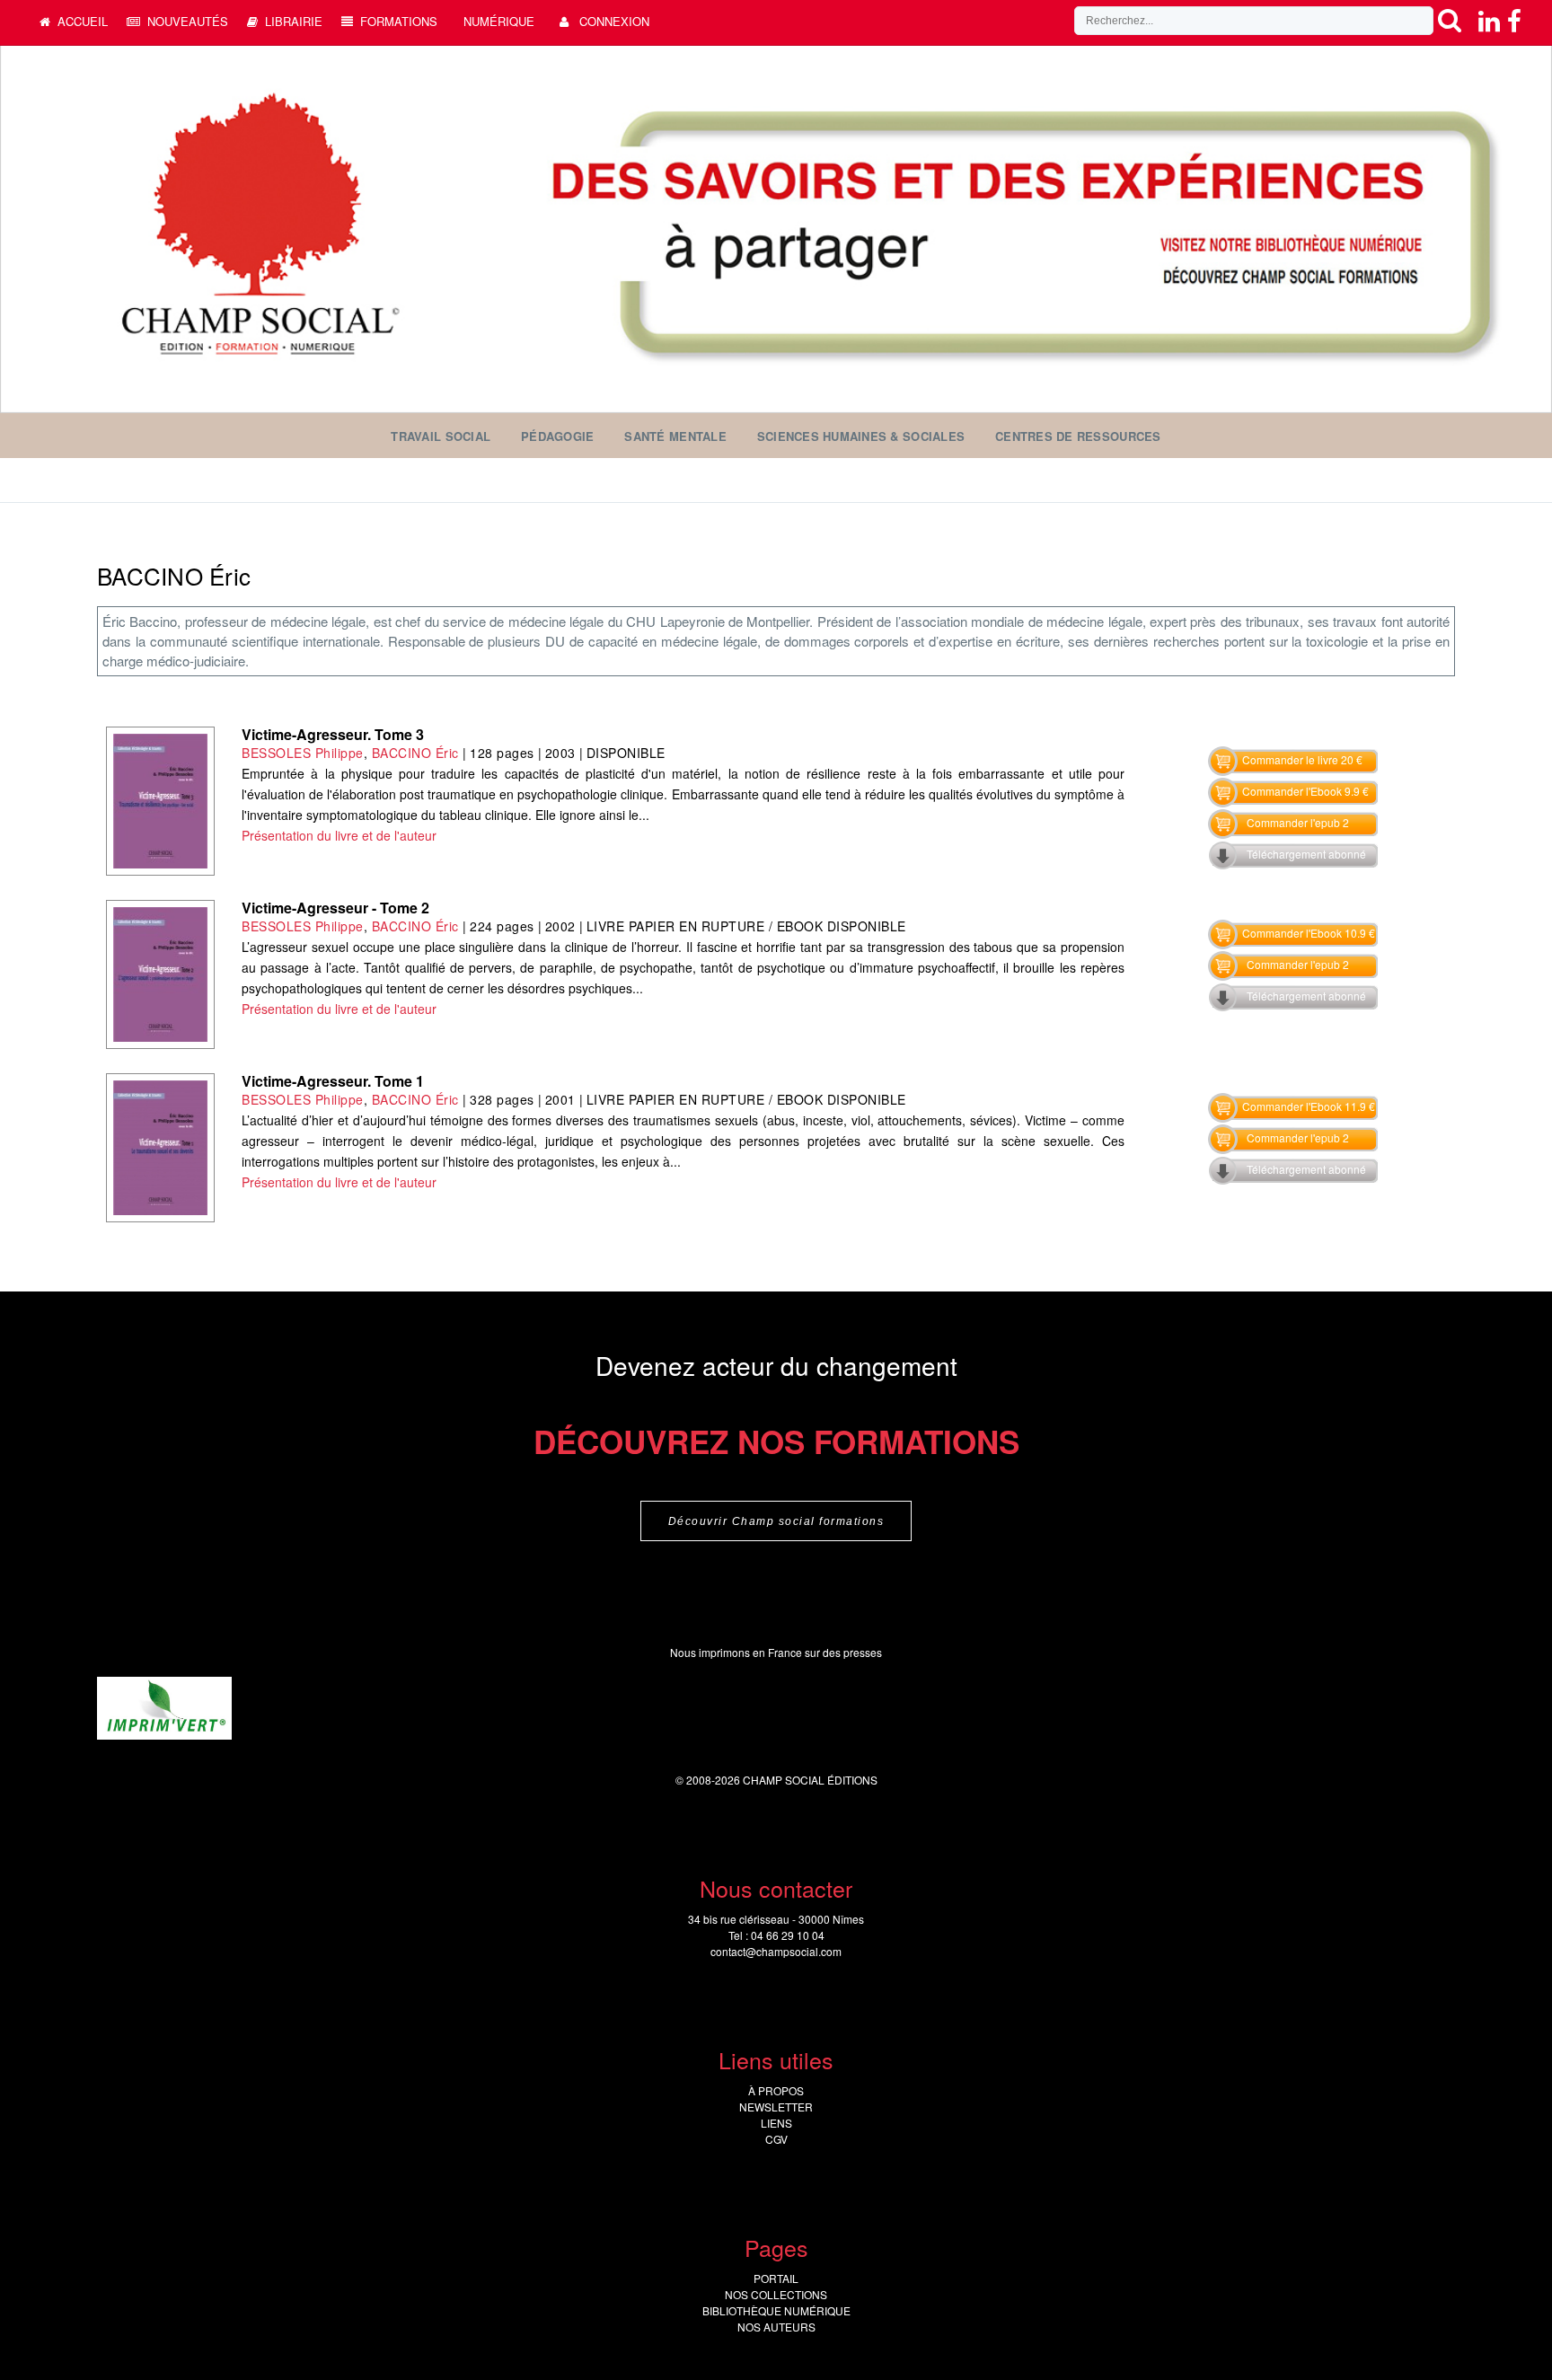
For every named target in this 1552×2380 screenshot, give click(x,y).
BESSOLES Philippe (303, 753)
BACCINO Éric (415, 753)
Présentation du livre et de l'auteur (339, 835)
